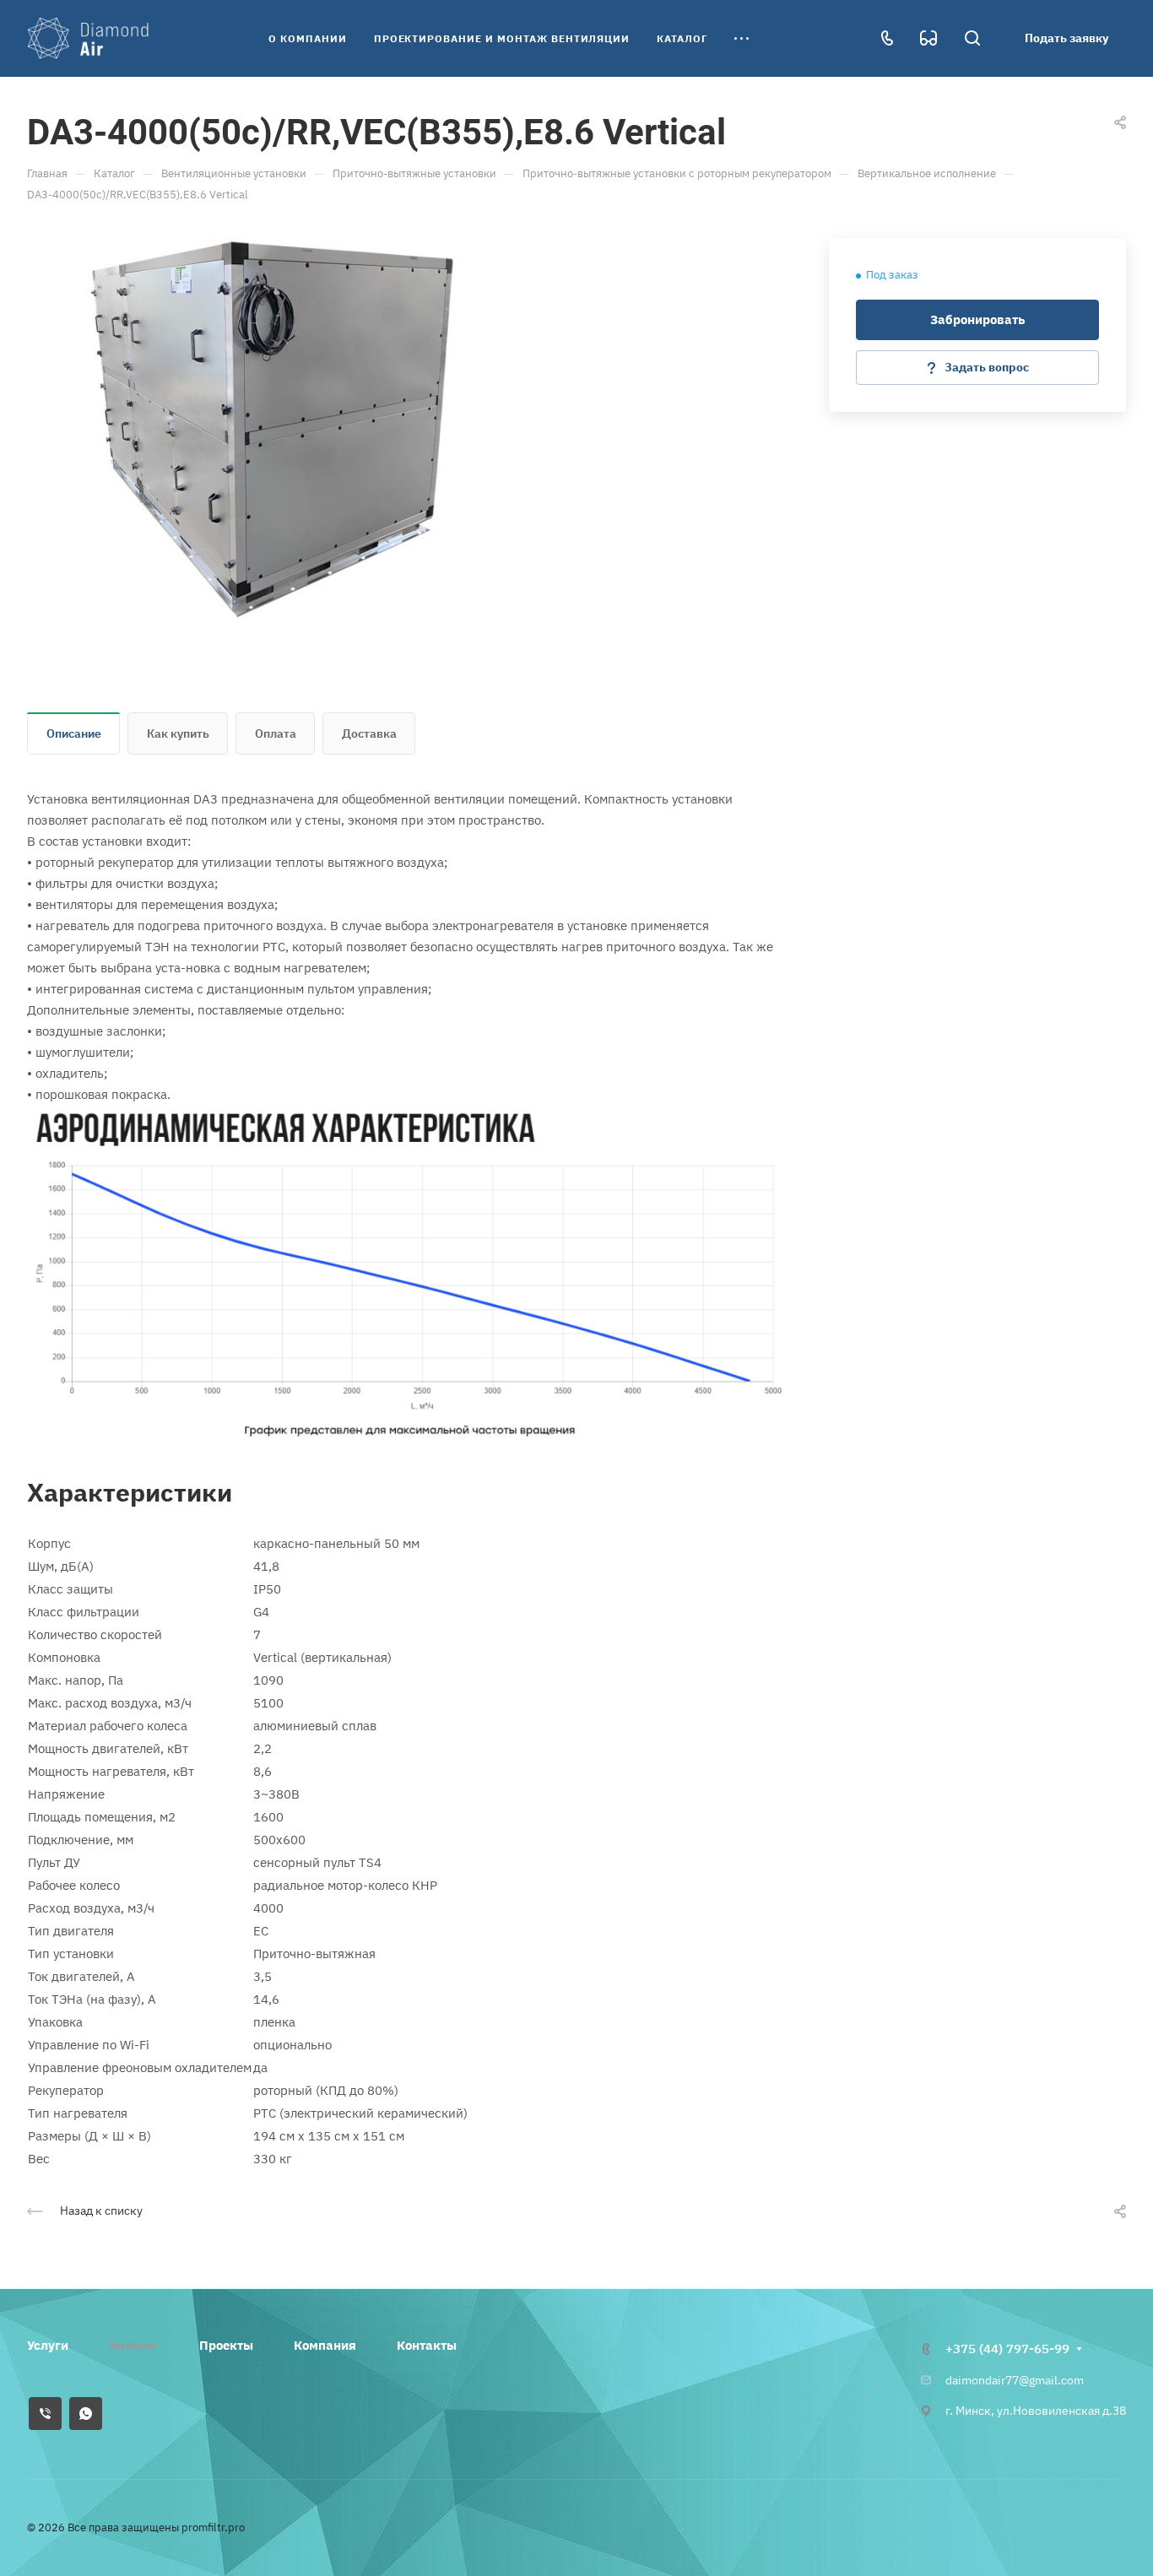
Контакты (427, 2345)
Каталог (134, 2345)
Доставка (369, 733)
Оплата (276, 733)
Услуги (48, 2345)
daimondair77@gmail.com (1015, 2380)
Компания (325, 2345)
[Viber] (45, 2414)
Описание (74, 733)
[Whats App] (86, 2414)
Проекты (226, 2345)
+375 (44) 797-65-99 (1007, 2349)
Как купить (178, 733)
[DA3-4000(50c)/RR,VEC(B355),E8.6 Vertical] (272, 430)
